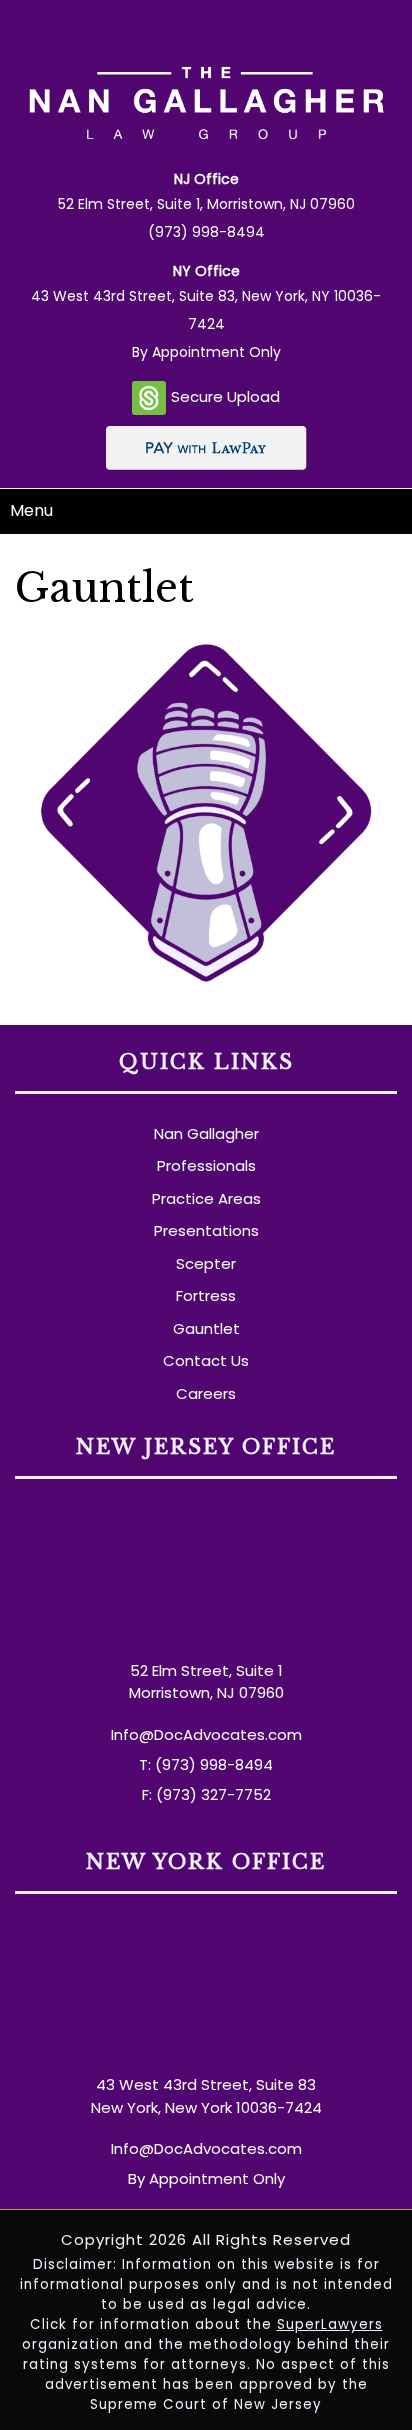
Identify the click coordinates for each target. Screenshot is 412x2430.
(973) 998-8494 (206, 232)
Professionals (206, 1165)
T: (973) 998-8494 (206, 1764)
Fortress (206, 1295)
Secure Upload (225, 396)
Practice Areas (206, 1198)
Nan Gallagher (206, 1133)
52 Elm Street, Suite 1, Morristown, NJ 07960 (206, 204)
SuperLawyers (330, 2324)
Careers (206, 1393)
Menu (31, 510)
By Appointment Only (206, 352)
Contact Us (206, 1360)
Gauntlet (206, 1328)
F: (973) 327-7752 (206, 1794)
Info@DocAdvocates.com (206, 1734)
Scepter (206, 1263)
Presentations (206, 1230)
